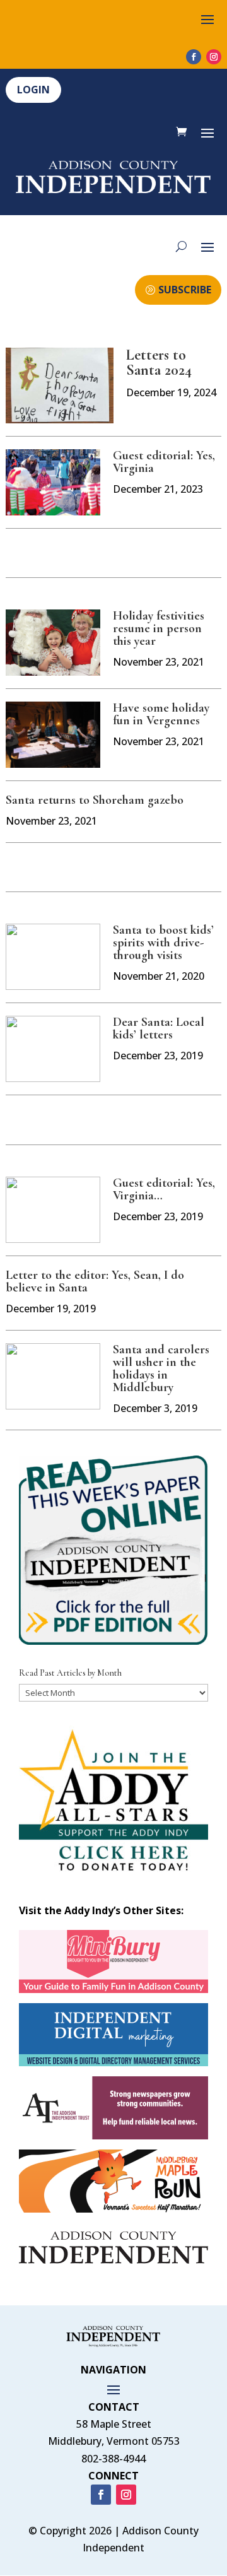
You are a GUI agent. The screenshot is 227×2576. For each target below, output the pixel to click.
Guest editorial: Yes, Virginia (164, 462)
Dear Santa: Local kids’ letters (159, 1028)
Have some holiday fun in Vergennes (161, 714)
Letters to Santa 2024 (159, 362)
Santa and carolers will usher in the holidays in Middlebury (161, 1368)
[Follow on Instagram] (214, 57)
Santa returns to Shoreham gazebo (95, 800)
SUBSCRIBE (185, 290)
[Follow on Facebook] (194, 57)
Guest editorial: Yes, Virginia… (164, 1189)
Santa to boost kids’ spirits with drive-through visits (163, 943)
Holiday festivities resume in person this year (159, 628)
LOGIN (33, 90)
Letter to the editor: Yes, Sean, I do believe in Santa (95, 1281)
